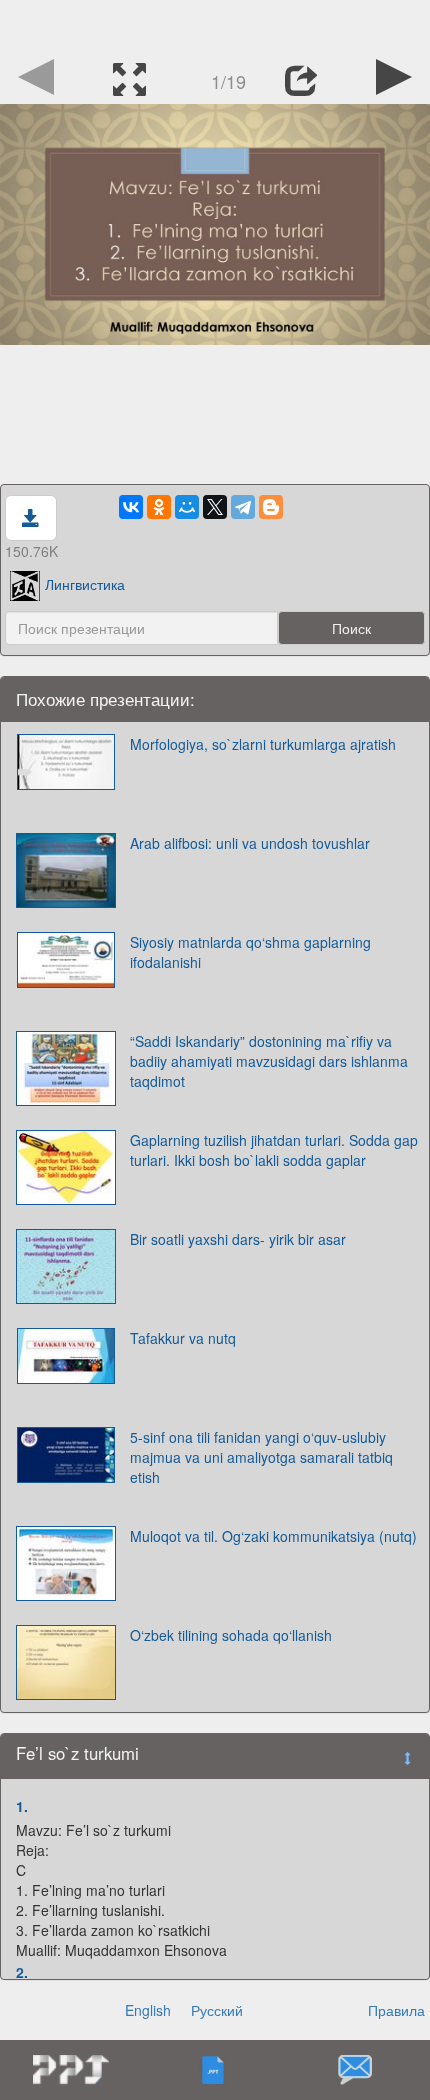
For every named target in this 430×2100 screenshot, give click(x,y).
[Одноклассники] (159, 507)
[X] (215, 507)
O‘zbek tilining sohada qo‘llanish (231, 1635)
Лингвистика (85, 584)
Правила (396, 2010)
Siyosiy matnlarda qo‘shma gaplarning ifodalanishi (250, 952)
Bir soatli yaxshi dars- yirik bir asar (238, 1239)
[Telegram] (243, 507)
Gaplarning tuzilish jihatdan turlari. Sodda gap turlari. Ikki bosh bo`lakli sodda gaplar (274, 1150)
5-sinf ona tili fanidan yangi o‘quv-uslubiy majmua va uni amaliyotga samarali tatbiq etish (261, 1457)
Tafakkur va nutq (183, 1338)
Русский (217, 2010)
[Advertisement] (215, 25)
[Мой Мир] (187, 507)
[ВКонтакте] (131, 507)
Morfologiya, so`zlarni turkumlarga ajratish (263, 744)
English (148, 2010)
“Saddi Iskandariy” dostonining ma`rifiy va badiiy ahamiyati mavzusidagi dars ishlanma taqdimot (269, 1061)
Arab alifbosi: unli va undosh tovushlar (250, 843)
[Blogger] (271, 507)
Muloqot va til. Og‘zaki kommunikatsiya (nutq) (273, 1536)
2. (22, 1972)
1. (22, 1806)
